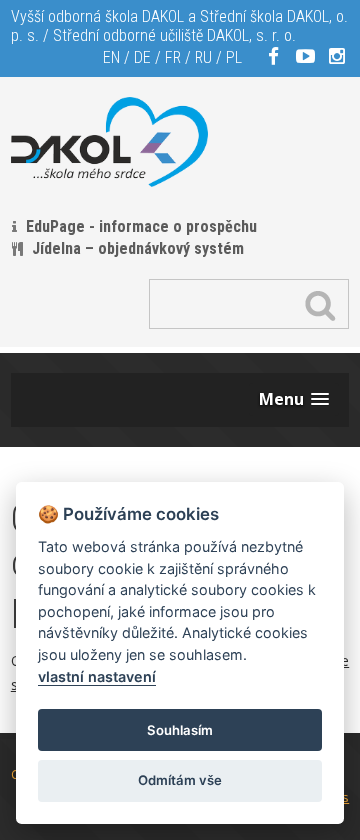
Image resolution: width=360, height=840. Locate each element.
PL (234, 57)
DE (142, 57)
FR (173, 57)
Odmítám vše (180, 780)
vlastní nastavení (97, 676)
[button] (294, 399)
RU (203, 57)
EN (111, 57)
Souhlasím (180, 730)
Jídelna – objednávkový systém (138, 248)
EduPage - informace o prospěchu (141, 226)
